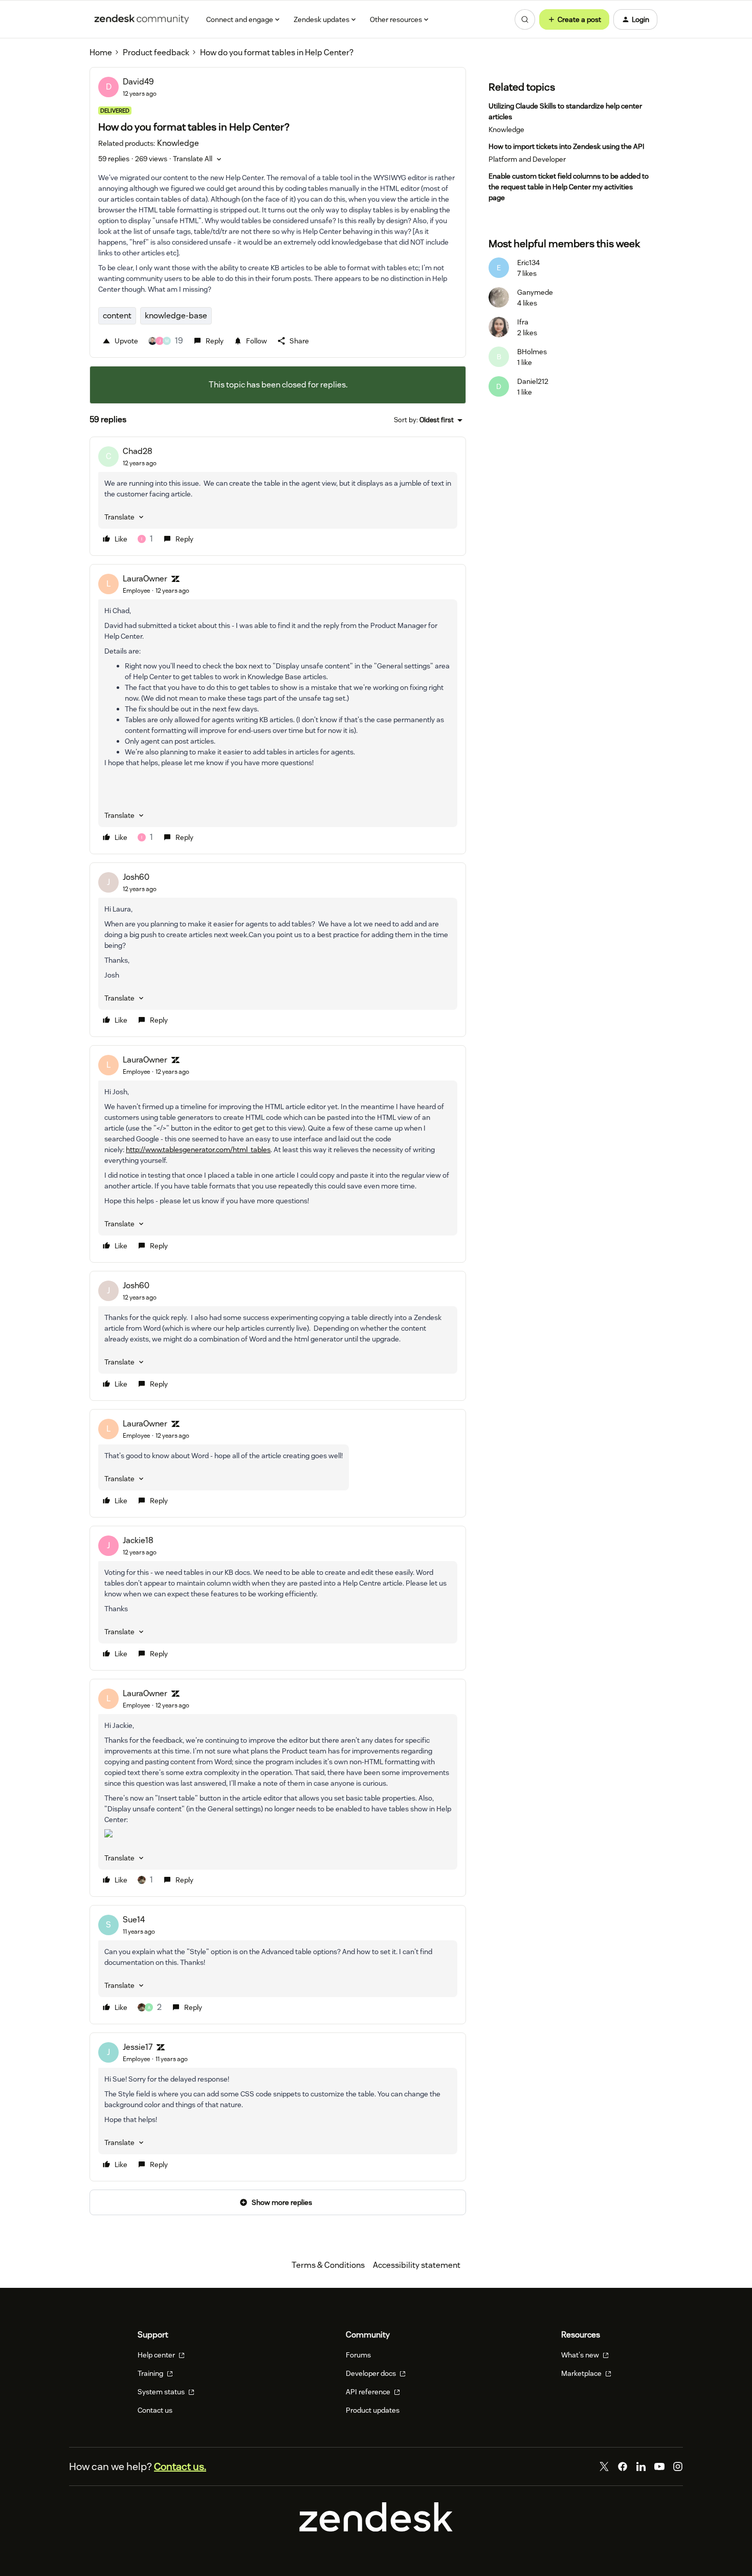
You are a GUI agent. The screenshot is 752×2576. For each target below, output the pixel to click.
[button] (574, 19)
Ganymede (535, 292)
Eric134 (528, 263)
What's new (581, 2355)
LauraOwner (145, 579)
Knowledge (506, 129)
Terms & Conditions (328, 2265)
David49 (138, 82)
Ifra (523, 322)
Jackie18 (138, 1540)
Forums (358, 2355)
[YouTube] (659, 2466)
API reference (369, 2392)
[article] (278, 496)
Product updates (373, 2410)
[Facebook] (623, 2466)
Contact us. (180, 2466)
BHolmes (532, 352)
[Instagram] (678, 2466)
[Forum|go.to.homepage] (142, 19)
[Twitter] (604, 2466)
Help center (157, 2355)
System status (162, 2392)
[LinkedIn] (641, 2466)
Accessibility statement (417, 2265)
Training (151, 2373)
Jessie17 (138, 2047)
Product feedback (156, 52)
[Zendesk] (376, 2529)
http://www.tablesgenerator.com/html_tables (198, 1150)
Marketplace (582, 2373)
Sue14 (134, 1920)
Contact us (155, 2410)
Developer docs (372, 2373)
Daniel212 (533, 381)
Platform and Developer (527, 159)
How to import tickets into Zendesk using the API (567, 146)
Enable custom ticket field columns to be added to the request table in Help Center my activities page (569, 187)
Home (101, 52)
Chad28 (138, 451)
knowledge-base (176, 316)
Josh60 (136, 877)
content (117, 316)
